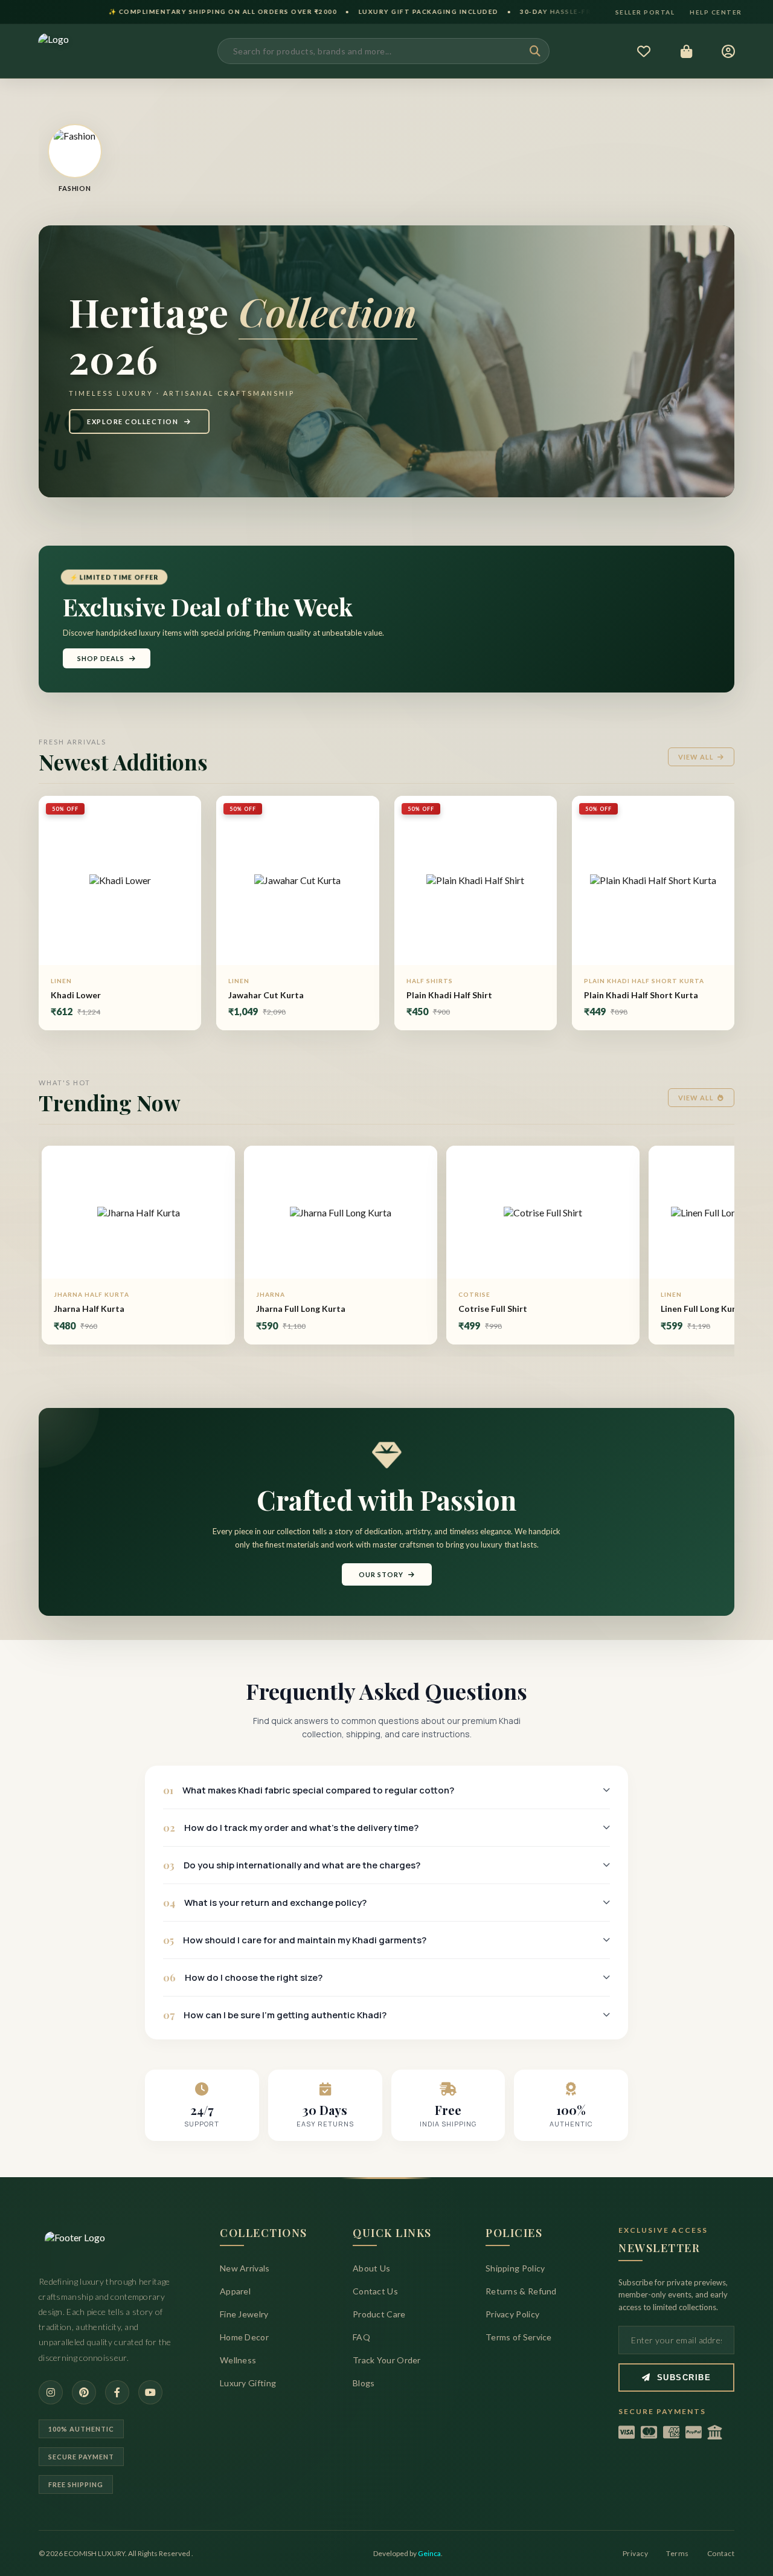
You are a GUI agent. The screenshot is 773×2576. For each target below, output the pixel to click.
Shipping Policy (515, 2268)
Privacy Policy (512, 2314)
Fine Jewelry (244, 2314)
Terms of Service (519, 2337)
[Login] (729, 51)
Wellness (238, 2360)
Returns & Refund (521, 2291)
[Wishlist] (644, 51)
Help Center (716, 12)
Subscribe (684, 2377)
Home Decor (244, 2337)
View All (696, 757)
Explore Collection (133, 421)
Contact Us (375, 2291)
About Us (371, 2268)
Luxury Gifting (248, 2383)
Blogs (364, 2383)
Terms (678, 2553)
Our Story (381, 1574)
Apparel (235, 2291)
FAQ (361, 2337)
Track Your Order (387, 2360)
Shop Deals (101, 658)
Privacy (636, 2553)
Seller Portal (645, 12)
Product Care (379, 2314)
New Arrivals (245, 2268)
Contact (721, 2553)
